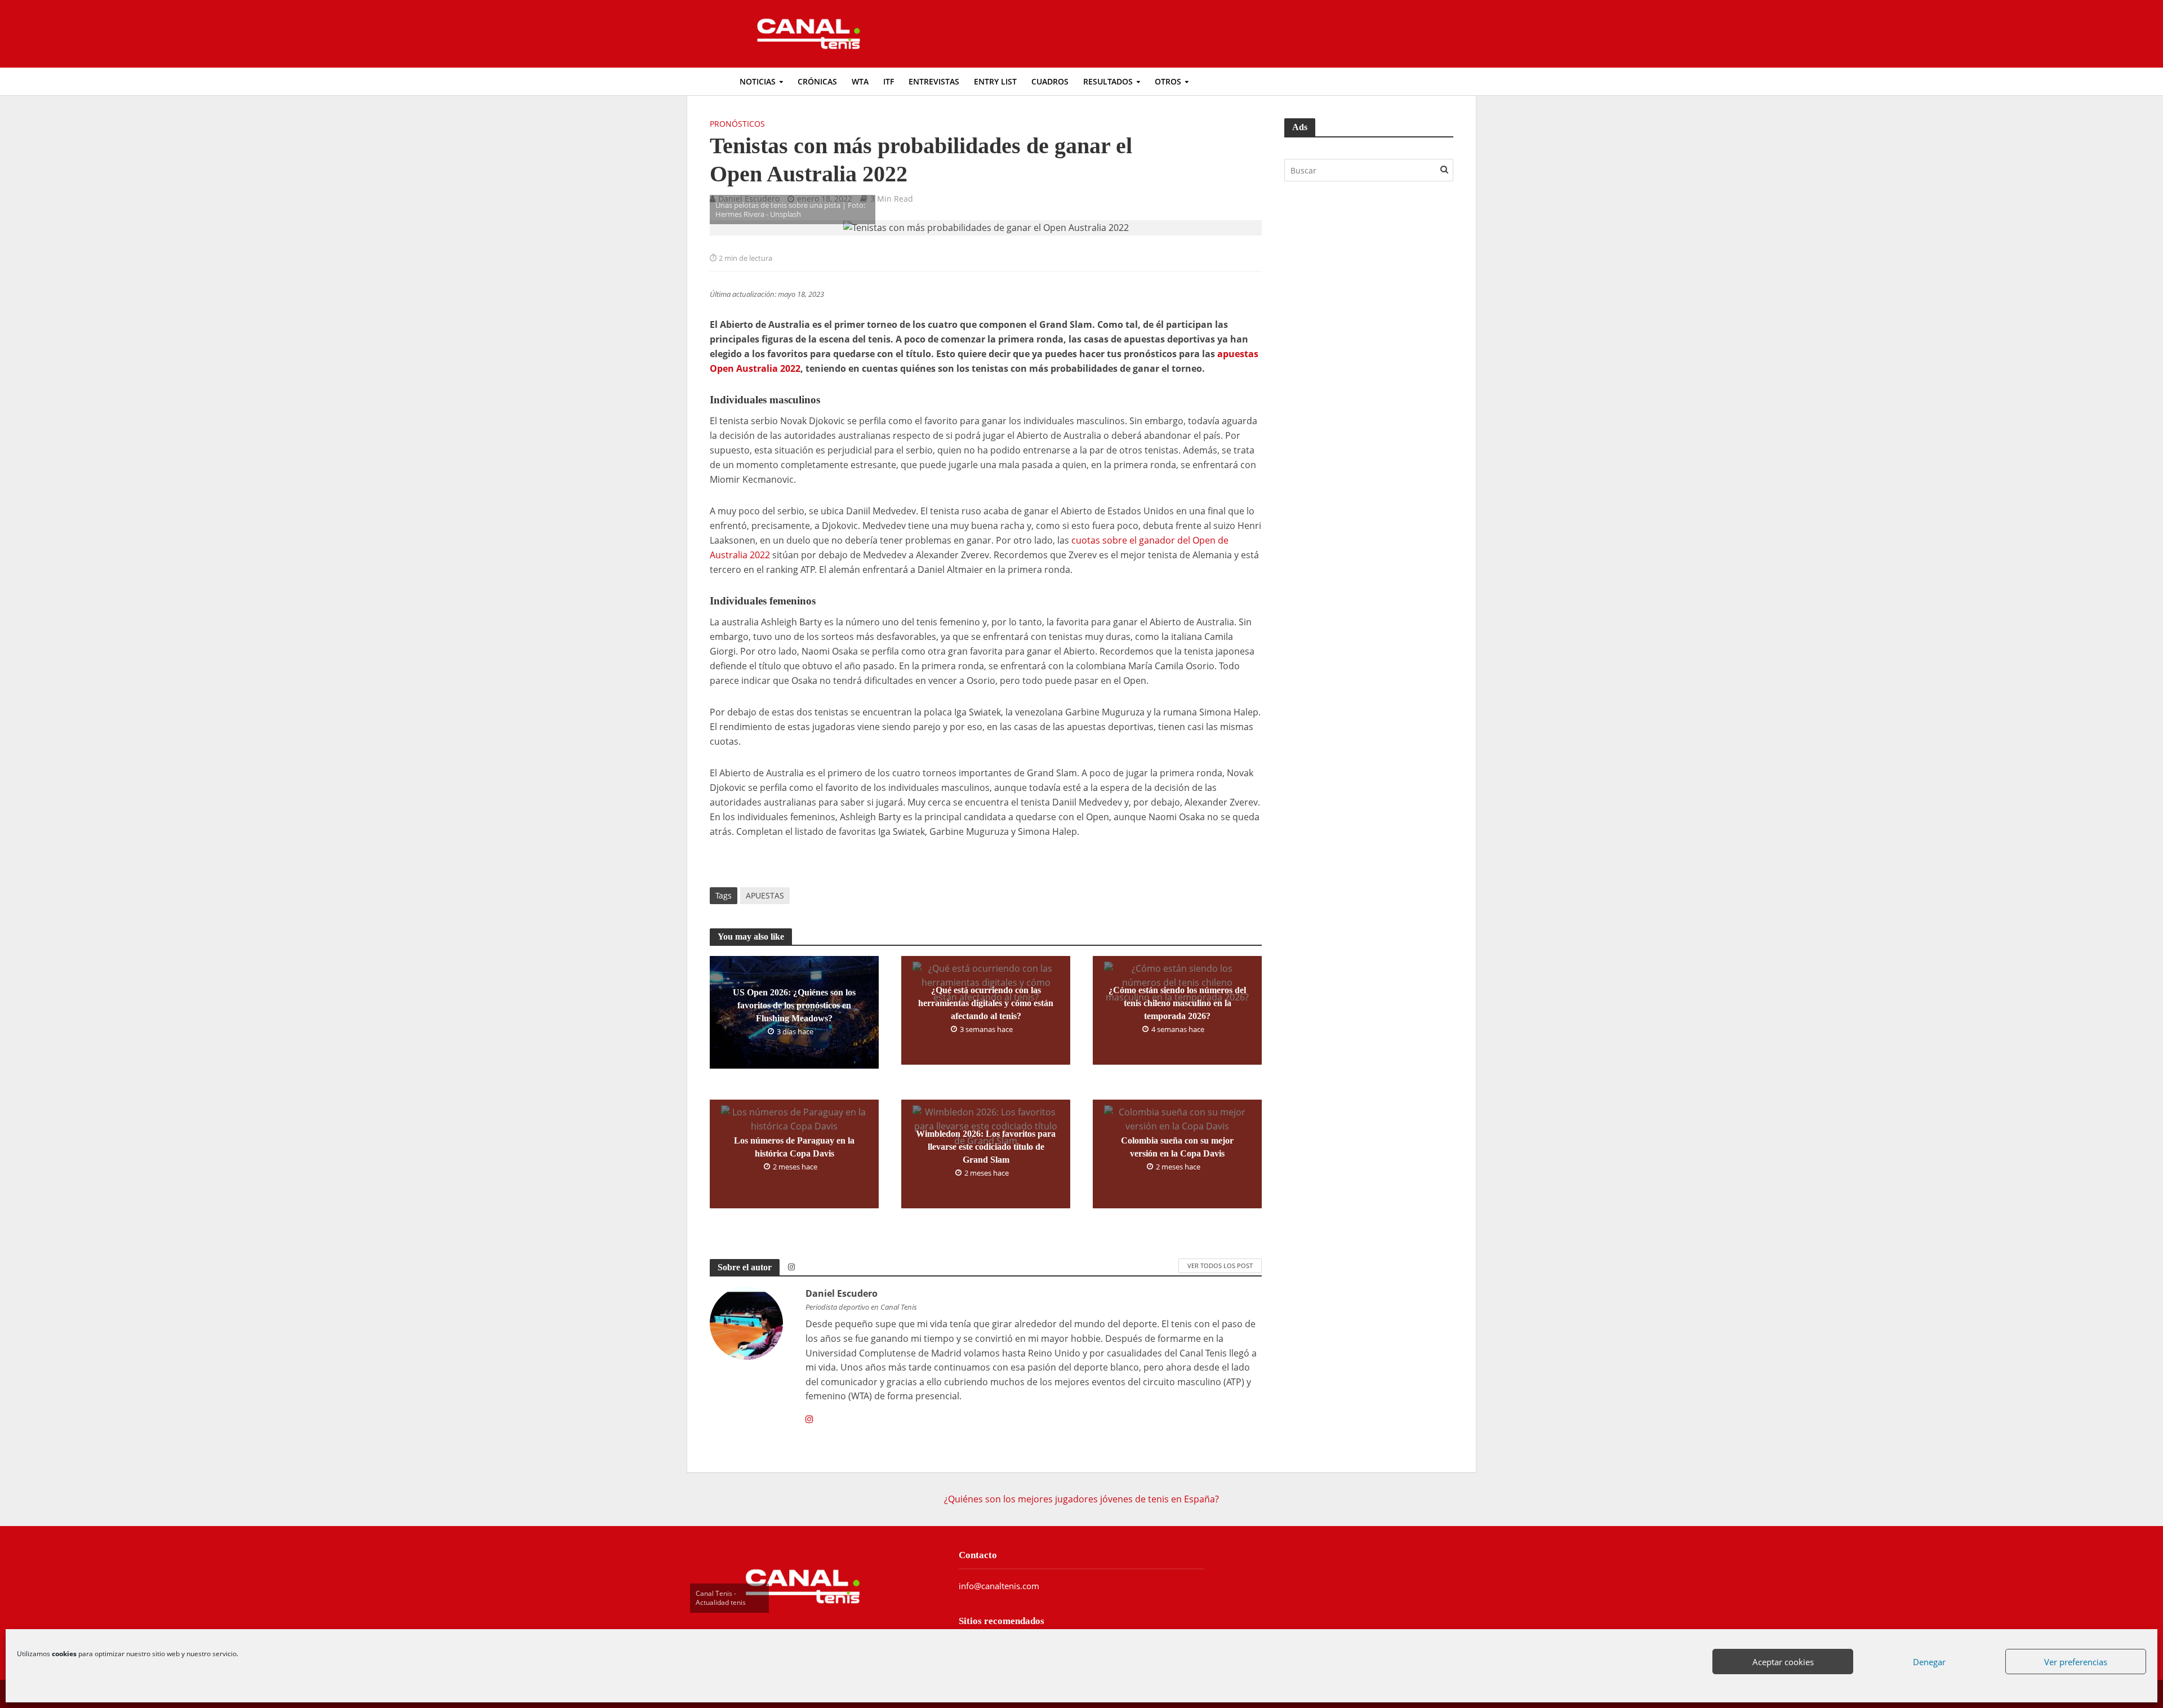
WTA (860, 81)
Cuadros (1050, 81)
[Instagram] (809, 1420)
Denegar (1929, 1662)
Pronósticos (737, 124)
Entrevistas (934, 81)
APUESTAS (765, 895)
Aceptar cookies (1783, 1662)
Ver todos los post (1220, 1266)
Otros (1168, 81)
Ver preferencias (2076, 1662)
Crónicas (817, 81)
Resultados (1108, 81)
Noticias (758, 81)
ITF (889, 81)
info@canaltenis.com (999, 1586)
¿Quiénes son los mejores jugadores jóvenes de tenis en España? (1081, 1499)
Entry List (995, 81)
